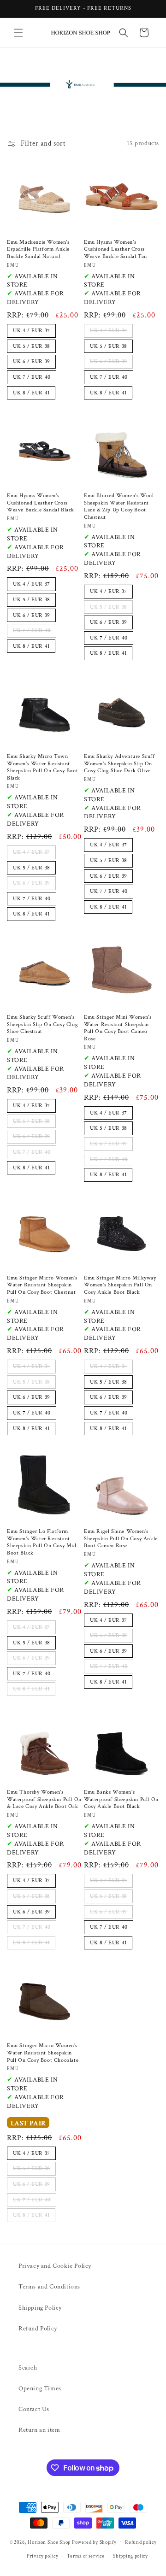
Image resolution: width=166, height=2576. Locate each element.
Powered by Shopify (94, 2542)
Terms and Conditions (49, 2287)
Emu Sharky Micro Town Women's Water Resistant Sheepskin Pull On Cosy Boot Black (42, 767)
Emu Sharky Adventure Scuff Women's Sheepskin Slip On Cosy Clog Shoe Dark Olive (119, 763)
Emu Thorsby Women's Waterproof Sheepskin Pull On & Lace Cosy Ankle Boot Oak (44, 1799)
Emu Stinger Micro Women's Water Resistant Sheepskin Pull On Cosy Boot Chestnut (42, 1285)
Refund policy (141, 2542)
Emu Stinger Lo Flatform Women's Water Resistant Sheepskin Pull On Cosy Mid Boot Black (42, 1542)
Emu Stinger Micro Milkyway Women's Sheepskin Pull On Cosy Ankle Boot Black (120, 1285)
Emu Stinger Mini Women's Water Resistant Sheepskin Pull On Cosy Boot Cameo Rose (118, 1028)
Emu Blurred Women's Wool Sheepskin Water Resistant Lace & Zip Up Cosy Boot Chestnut (119, 506)
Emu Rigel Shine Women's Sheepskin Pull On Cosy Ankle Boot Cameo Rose (121, 1538)
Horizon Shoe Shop (49, 2542)
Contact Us (34, 2409)
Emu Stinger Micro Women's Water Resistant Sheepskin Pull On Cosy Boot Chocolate (43, 2053)
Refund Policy (38, 2329)
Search (28, 2368)
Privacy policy (43, 2556)
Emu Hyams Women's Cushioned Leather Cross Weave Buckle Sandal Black (41, 503)
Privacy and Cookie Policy (55, 2266)
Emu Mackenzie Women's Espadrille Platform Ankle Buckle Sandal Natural (38, 249)
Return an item (39, 2430)
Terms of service (86, 2556)
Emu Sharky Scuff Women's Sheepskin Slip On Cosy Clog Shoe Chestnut (42, 1024)
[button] (18, 33)
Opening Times (40, 2388)
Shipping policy (130, 2556)
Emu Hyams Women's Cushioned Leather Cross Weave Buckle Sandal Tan (116, 249)
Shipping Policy (40, 2308)
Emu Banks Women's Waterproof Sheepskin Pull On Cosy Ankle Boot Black (121, 1799)
